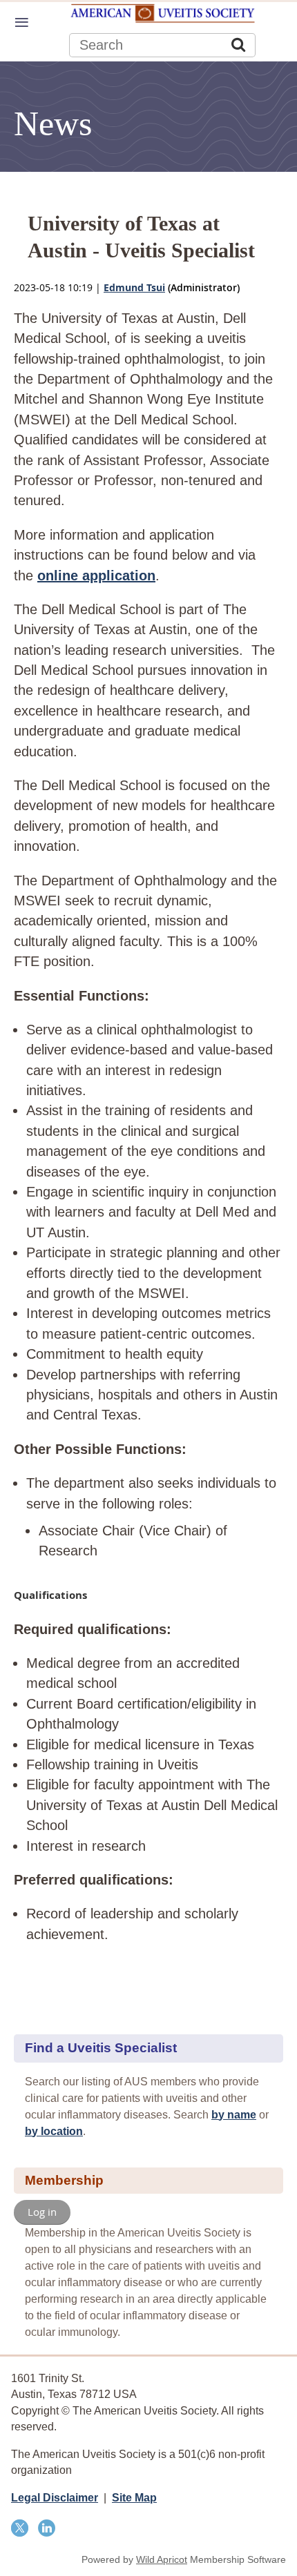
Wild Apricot (162, 2559)
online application (96, 576)
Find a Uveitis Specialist (101, 2048)
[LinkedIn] (47, 2528)
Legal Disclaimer (55, 2498)
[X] (20, 2528)
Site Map (134, 2498)
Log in (42, 2212)
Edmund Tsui (134, 287)
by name (234, 2115)
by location (54, 2131)
